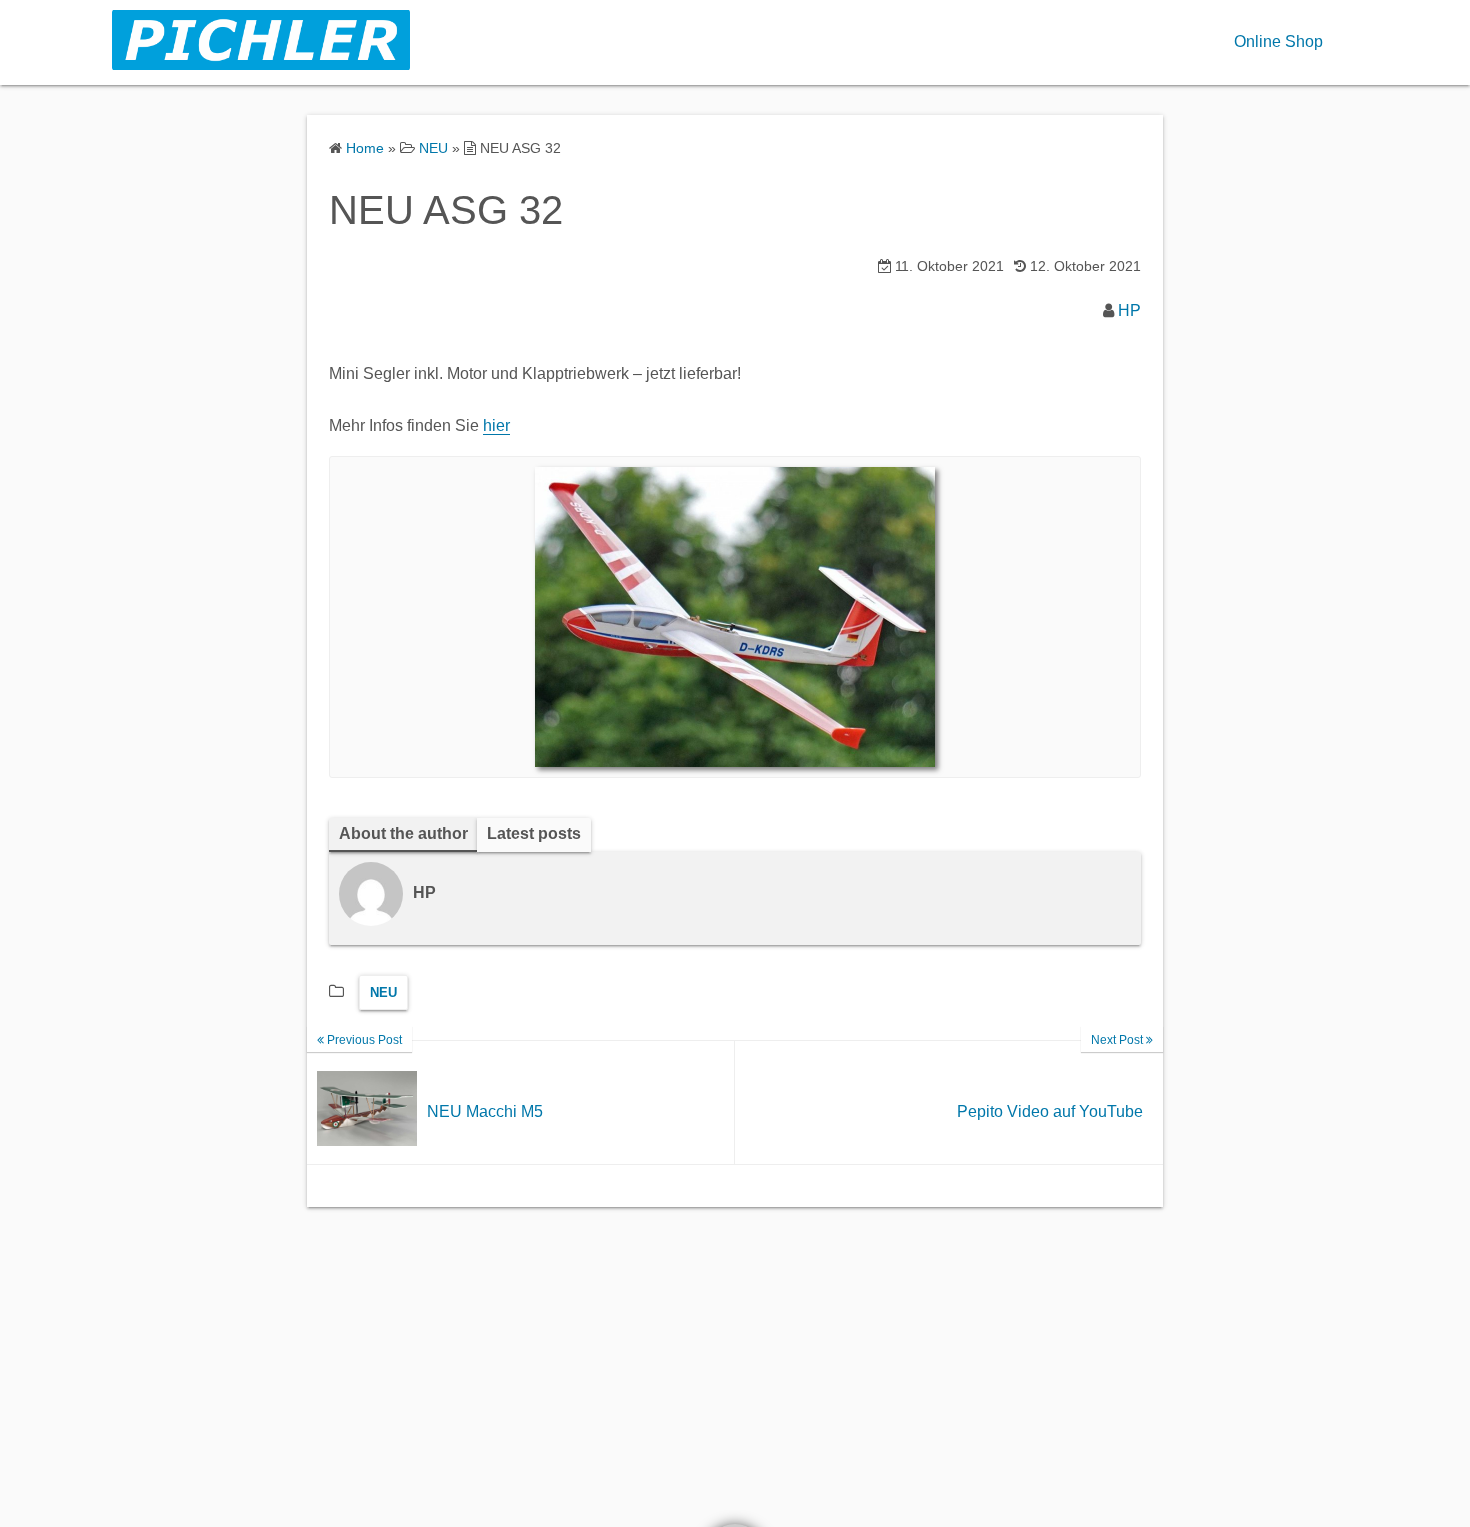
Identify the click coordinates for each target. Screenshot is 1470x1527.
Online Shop (1278, 41)
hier (496, 425)
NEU (383, 992)
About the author (403, 833)
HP (1129, 310)
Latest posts (534, 833)
